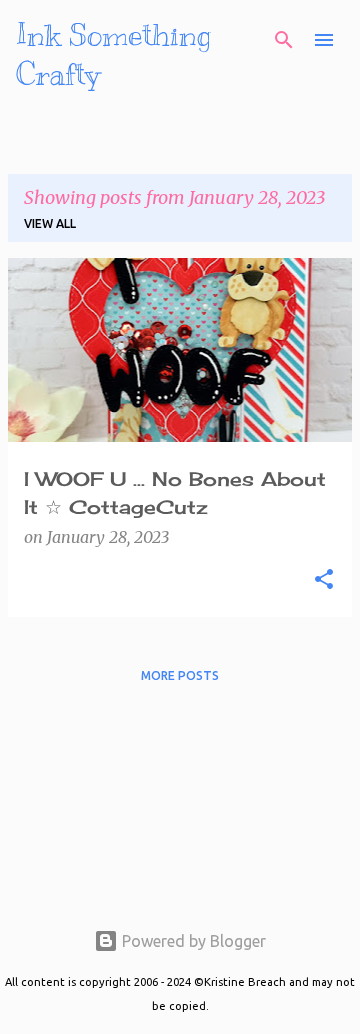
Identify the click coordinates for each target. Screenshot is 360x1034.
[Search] (284, 40)
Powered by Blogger (192, 941)
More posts (180, 675)
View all (50, 223)
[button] (324, 580)
